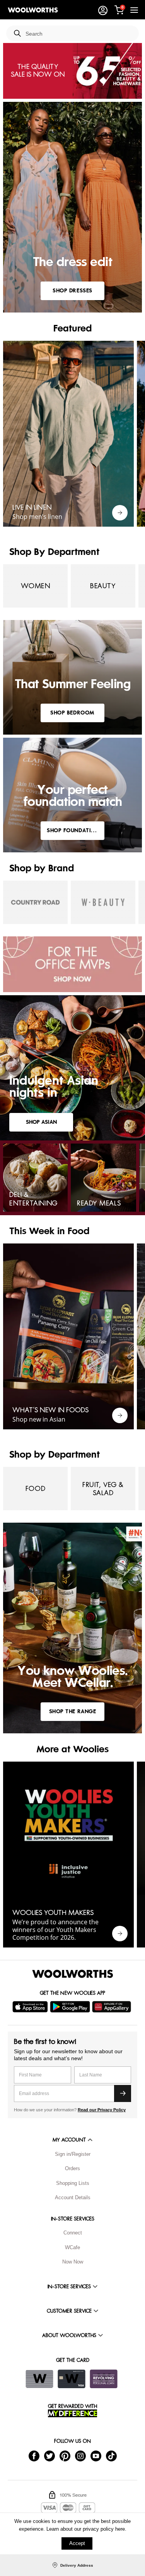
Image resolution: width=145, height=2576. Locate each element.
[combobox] (79, 34)
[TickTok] (111, 2455)
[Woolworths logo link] (33, 10)
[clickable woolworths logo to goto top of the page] (73, 1974)
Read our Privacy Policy (102, 2110)
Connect (73, 2233)
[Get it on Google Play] (71, 2007)
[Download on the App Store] (31, 2007)
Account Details (73, 2197)
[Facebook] (34, 2455)
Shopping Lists (73, 2183)
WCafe (72, 2247)
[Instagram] (80, 2455)
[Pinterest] (65, 2455)
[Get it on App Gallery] (113, 2007)
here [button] (120, 2529)
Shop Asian (41, 1122)
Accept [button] (77, 2543)
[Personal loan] (104, 2379)
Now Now (73, 2262)
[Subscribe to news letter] (123, 2093)
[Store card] (39, 2379)
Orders (72, 2168)
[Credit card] (72, 2379)
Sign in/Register (73, 2154)
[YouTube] (96, 2455)
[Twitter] (49, 2455)
